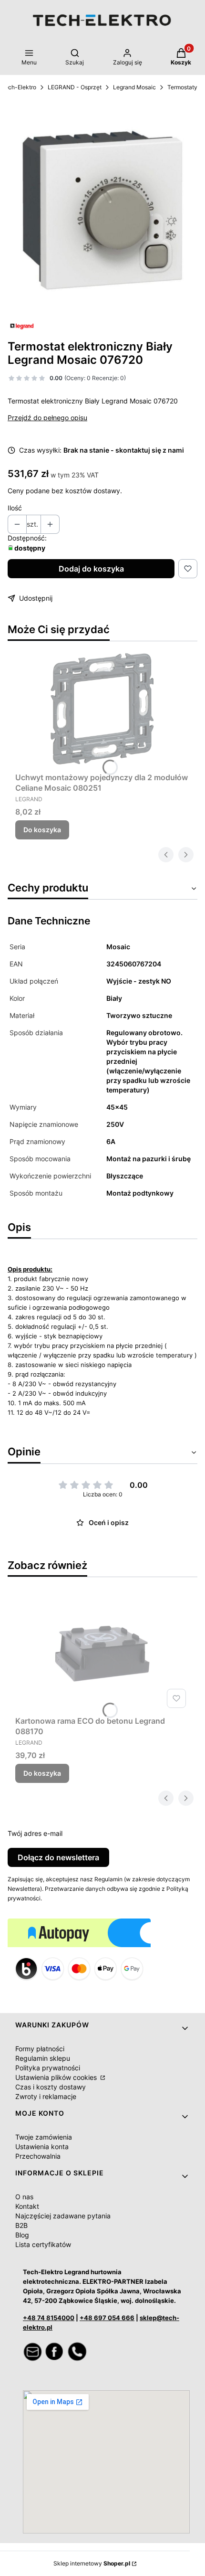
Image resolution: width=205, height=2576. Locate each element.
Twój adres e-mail (35, 1833)
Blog (22, 2235)
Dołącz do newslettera (58, 1857)
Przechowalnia (38, 2156)
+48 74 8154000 (49, 2318)
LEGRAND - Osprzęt (75, 87)
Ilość (15, 508)
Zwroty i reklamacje (46, 2096)
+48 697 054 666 (107, 2318)
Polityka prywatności (48, 2068)
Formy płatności (40, 2049)
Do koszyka (42, 830)
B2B (21, 2225)
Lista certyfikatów (43, 2244)
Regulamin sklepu (43, 2058)
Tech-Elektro (19, 87)
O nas (24, 2197)
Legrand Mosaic (134, 87)
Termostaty (182, 87)
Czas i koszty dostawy (51, 2087)
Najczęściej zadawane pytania (63, 2216)
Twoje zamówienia (44, 2137)
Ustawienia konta (42, 2147)
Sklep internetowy (92, 2563)
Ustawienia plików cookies (57, 2077)
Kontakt (27, 2206)
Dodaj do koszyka (91, 569)
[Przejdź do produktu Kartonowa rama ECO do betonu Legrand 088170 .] (102, 1652)
